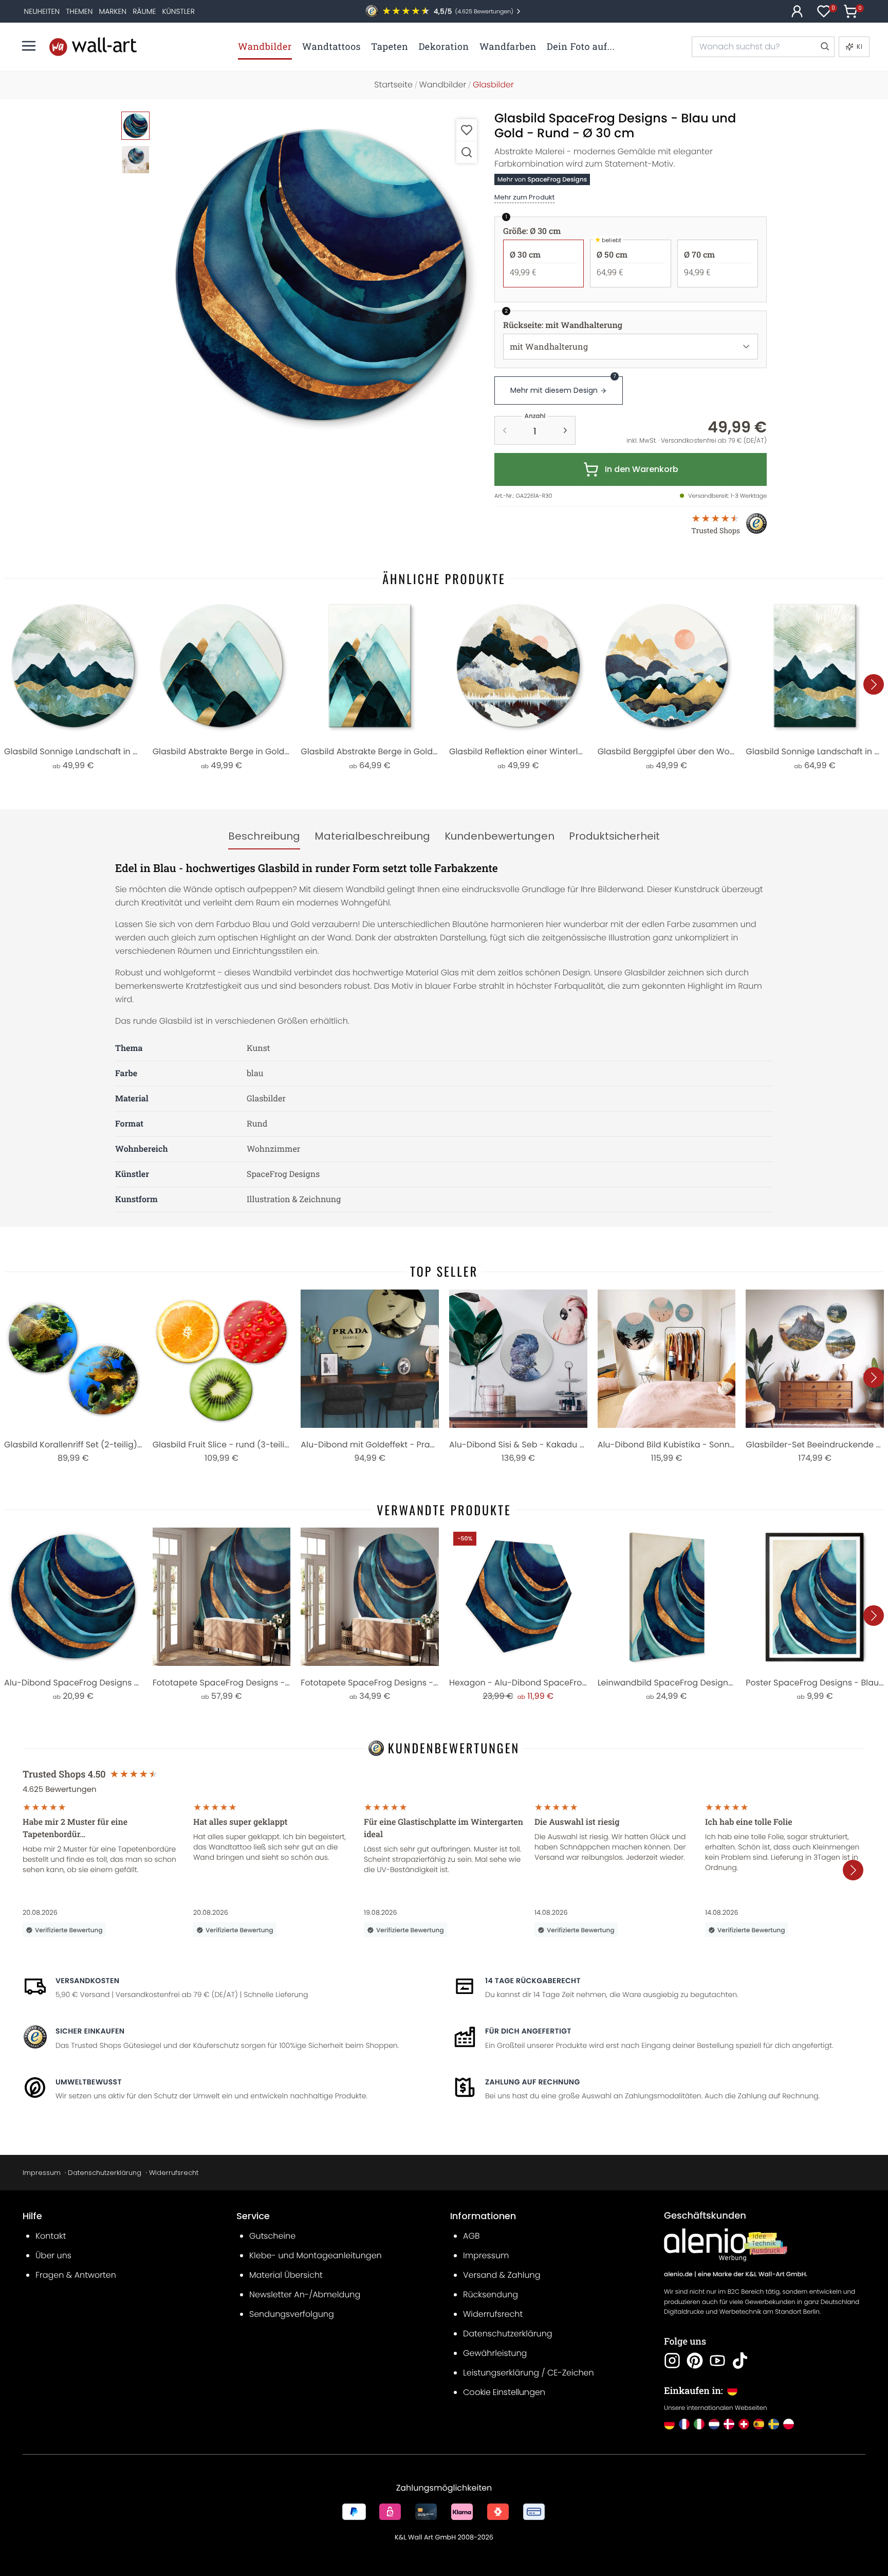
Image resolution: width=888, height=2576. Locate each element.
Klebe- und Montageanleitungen (316, 2255)
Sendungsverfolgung (292, 2314)
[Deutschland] (669, 2424)
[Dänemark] (729, 2424)
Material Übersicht (286, 2275)
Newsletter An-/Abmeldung (305, 2294)
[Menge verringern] (505, 430)
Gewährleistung (495, 2353)
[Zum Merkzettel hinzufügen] (467, 130)
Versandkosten (87, 1981)
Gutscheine (272, 2236)
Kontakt (51, 2236)
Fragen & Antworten (76, 2275)
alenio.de (678, 2274)
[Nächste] (874, 684)
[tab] (264, 837)
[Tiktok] (740, 2361)
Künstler (179, 11)
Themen (79, 11)
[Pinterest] (695, 2361)
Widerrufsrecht (174, 2173)
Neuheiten (42, 11)
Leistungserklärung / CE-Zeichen (529, 2373)
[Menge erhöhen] (565, 430)
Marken (113, 11)
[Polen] (789, 2424)
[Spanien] (759, 2424)
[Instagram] (672, 2361)
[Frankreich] (684, 2424)
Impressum (42, 2173)
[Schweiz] (744, 2424)
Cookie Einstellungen (504, 2392)
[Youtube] (717, 2361)
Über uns (53, 2255)
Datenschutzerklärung (105, 2173)
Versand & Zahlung (502, 2275)
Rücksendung (491, 2294)
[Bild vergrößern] (467, 152)
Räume (144, 11)
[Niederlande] (714, 2424)
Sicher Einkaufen (90, 2031)
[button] (321, 275)
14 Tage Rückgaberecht (533, 1981)
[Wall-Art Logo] (93, 47)
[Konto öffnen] (797, 11)
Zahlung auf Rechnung (533, 2082)
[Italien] (699, 2424)
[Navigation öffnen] (29, 46)
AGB (471, 2236)
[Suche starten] (824, 47)
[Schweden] (774, 2424)
